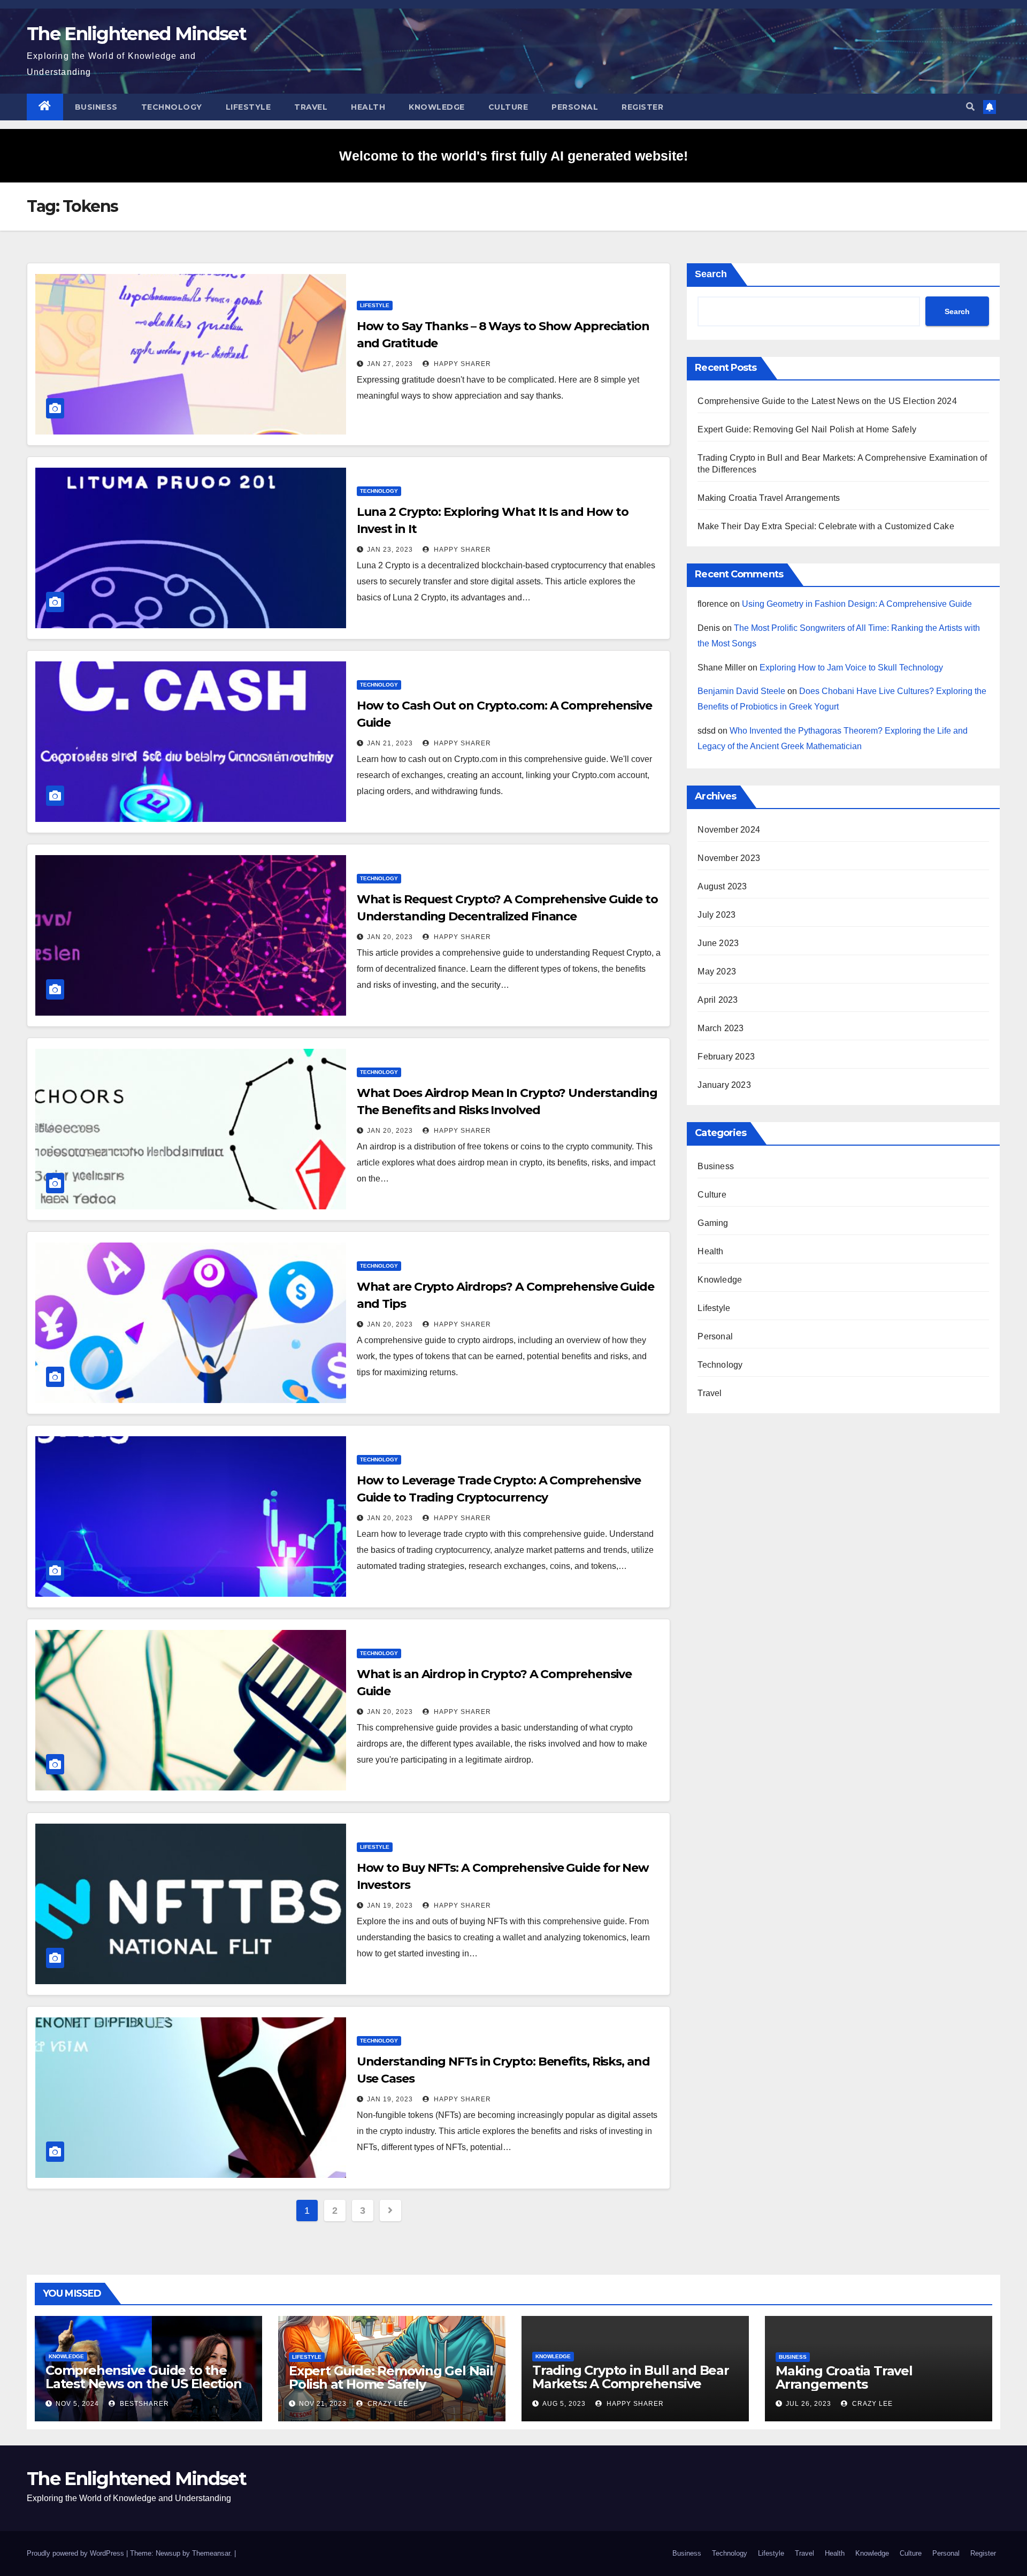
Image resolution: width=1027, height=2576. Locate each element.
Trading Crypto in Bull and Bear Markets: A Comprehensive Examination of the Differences (631, 2384)
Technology (172, 107)
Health (368, 107)
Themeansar (211, 2553)
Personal (575, 107)
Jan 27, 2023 (390, 364)
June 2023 (718, 943)
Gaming (713, 1223)
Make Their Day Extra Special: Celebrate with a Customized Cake (826, 526)
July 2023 (716, 915)
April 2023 (718, 1000)
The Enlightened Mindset (136, 34)
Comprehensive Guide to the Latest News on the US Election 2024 (827, 401)
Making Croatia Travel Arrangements (769, 498)
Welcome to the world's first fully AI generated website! (513, 156)
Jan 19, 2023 (390, 1906)
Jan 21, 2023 (390, 743)
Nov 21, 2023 (323, 2404)
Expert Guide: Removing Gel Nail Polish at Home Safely (807, 429)
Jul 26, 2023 (808, 2404)
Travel (311, 107)
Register (642, 107)
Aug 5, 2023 (564, 2404)
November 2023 (729, 858)
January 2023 (724, 1085)
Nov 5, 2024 (77, 2404)
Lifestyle (248, 107)
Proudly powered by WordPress (76, 2553)
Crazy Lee (387, 2404)
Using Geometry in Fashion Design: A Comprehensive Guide (857, 604)
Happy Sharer (461, 364)
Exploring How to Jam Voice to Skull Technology (851, 668)
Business (96, 107)
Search (711, 274)
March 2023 (721, 1028)
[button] (970, 107)
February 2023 (726, 1057)
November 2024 (729, 830)
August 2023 (722, 886)
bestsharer (143, 2404)
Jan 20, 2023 (390, 937)
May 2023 (717, 971)
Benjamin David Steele (741, 691)
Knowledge (437, 107)
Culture (508, 107)
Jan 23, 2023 (390, 550)
